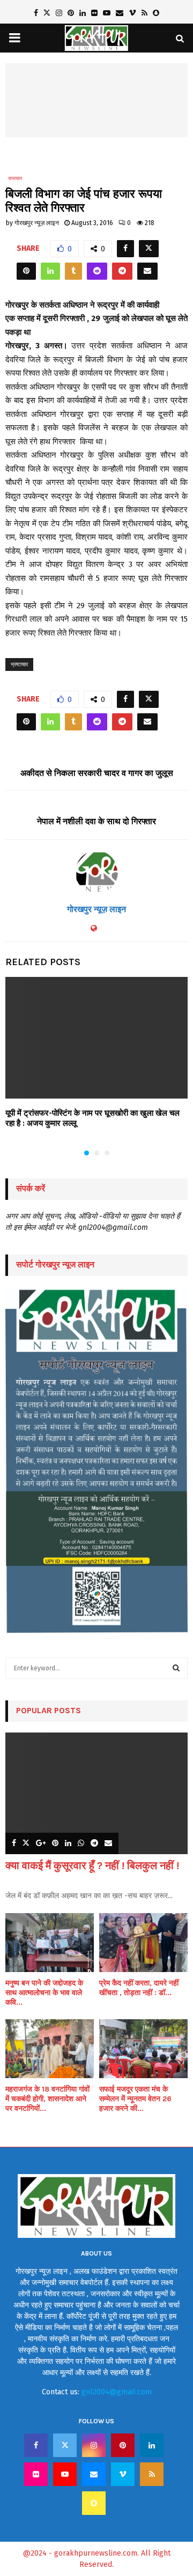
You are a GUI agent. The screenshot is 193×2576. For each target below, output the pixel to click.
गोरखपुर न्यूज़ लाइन (37, 223)
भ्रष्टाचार (19, 664)
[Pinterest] (123, 2445)
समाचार (15, 178)
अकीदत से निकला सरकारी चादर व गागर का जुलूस (97, 773)
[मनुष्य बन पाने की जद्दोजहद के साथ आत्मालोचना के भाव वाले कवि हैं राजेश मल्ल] (50, 1943)
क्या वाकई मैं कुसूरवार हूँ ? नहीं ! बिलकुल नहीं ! (92, 1866)
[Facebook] (36, 2445)
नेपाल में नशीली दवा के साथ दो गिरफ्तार (96, 821)
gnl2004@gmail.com (117, 2392)
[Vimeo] (123, 2474)
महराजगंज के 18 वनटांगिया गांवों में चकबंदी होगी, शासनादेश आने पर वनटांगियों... (47, 2099)
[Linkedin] (152, 2445)
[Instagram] (94, 2445)
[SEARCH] (176, 1668)
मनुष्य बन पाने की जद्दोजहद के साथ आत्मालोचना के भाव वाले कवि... (44, 1993)
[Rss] (152, 2474)
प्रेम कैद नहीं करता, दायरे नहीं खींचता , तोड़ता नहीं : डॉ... (139, 1988)
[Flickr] (36, 2474)
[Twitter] (65, 2445)
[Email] (94, 2474)
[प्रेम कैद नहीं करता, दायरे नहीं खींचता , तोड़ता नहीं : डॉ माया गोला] (143, 1943)
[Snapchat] (94, 2503)
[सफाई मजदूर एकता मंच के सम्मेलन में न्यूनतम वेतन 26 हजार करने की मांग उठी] (143, 2049)
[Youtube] (65, 2474)
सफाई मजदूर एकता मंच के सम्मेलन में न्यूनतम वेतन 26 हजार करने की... (135, 2099)
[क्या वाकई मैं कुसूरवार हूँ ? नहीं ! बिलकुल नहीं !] (96, 1793)
